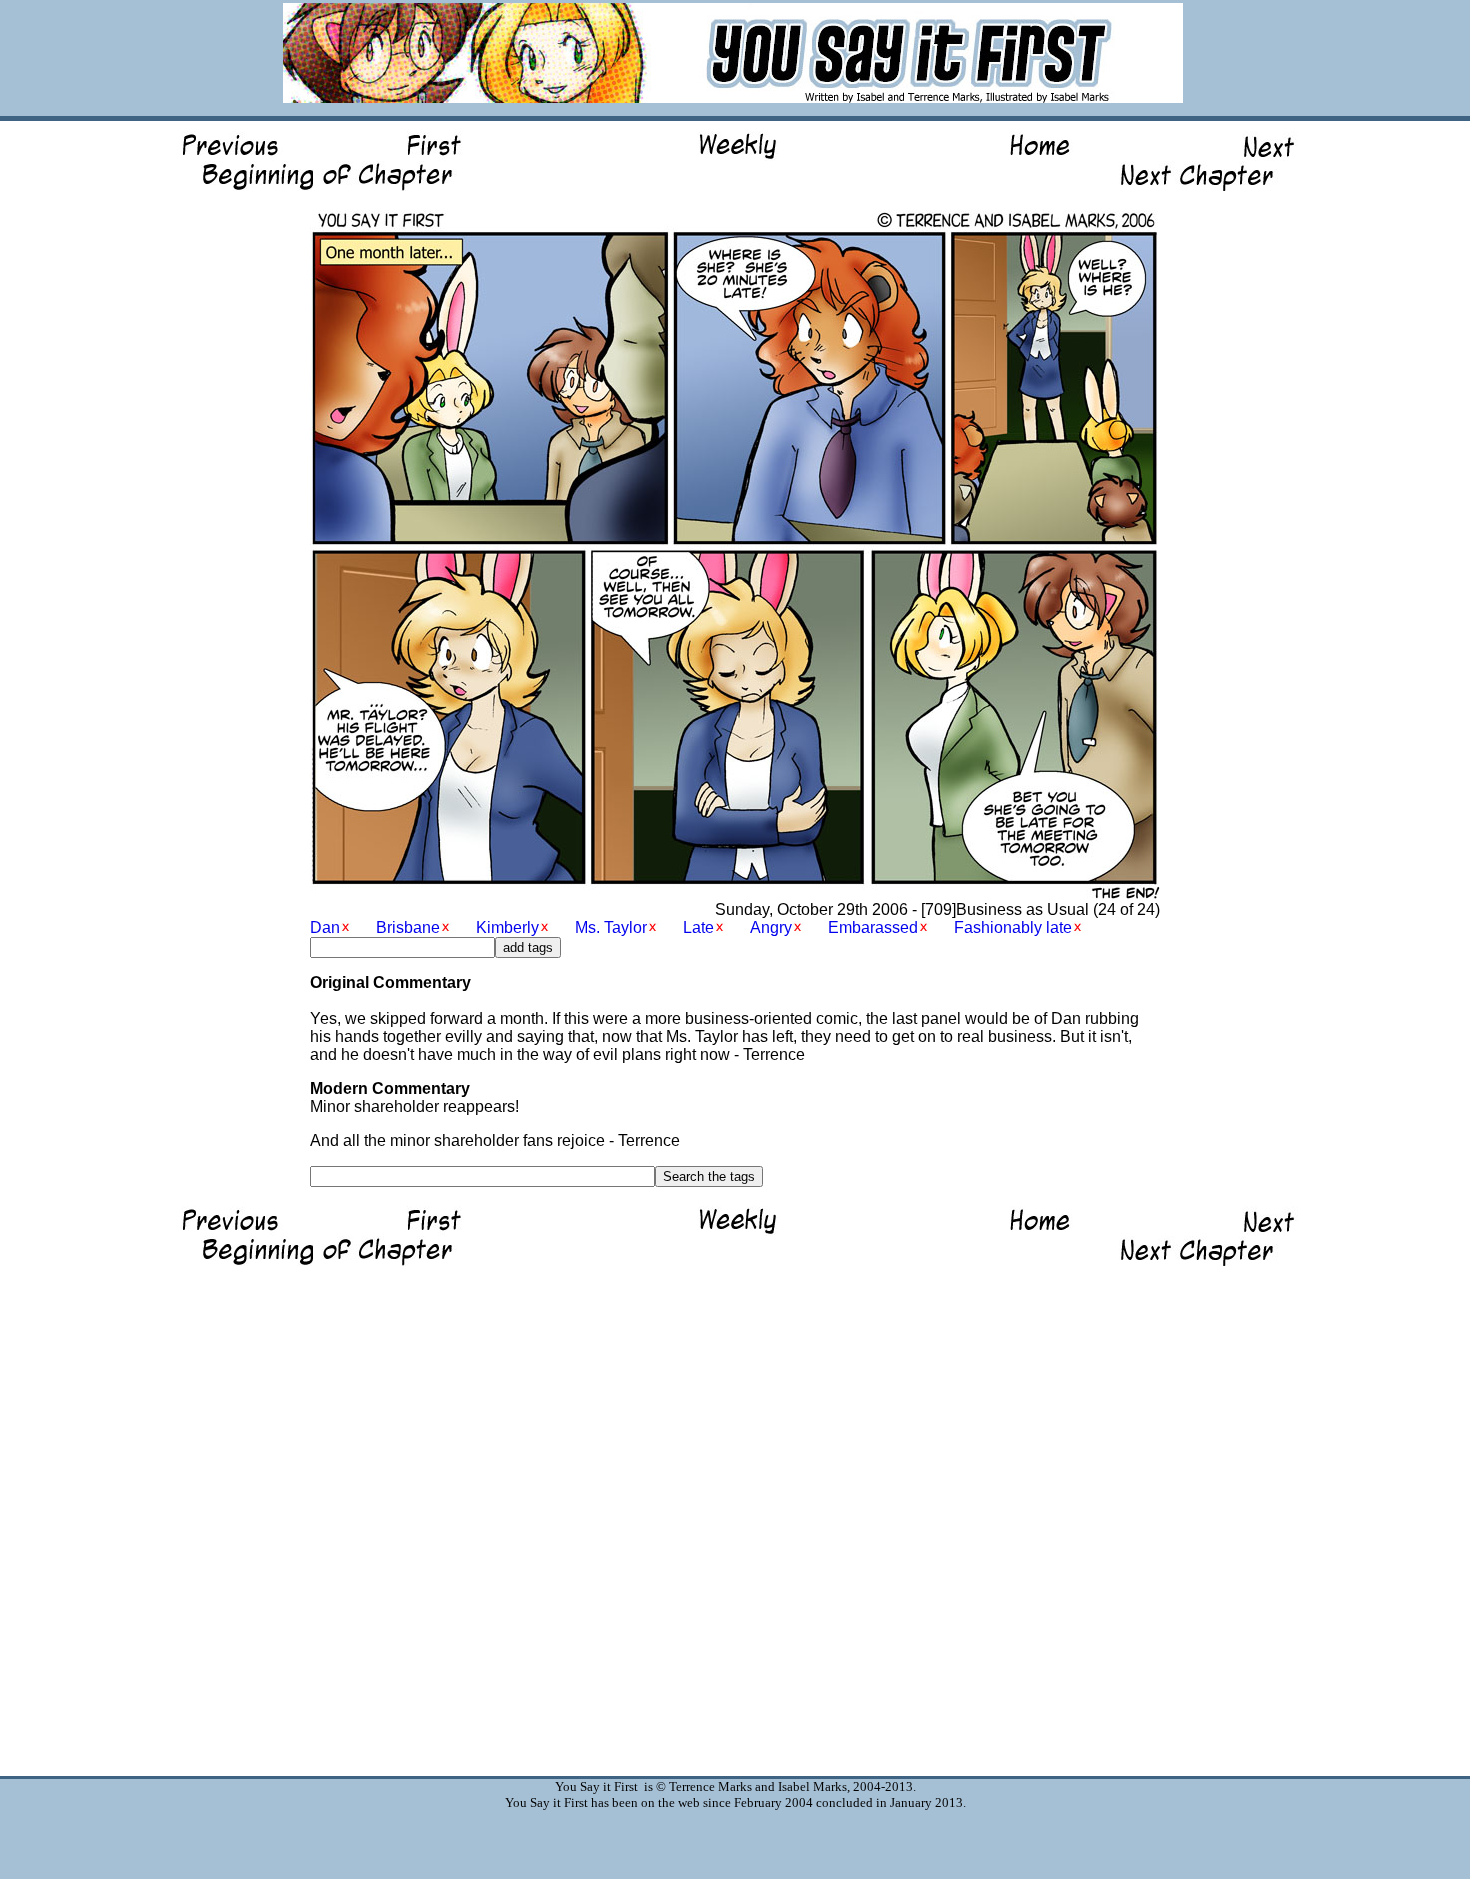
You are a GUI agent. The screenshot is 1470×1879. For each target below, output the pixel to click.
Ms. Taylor (611, 927)
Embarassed (873, 927)
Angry (771, 927)
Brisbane (408, 927)
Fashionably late (1013, 927)
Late (698, 927)
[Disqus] (735, 1516)
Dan (325, 927)
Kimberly (507, 927)
